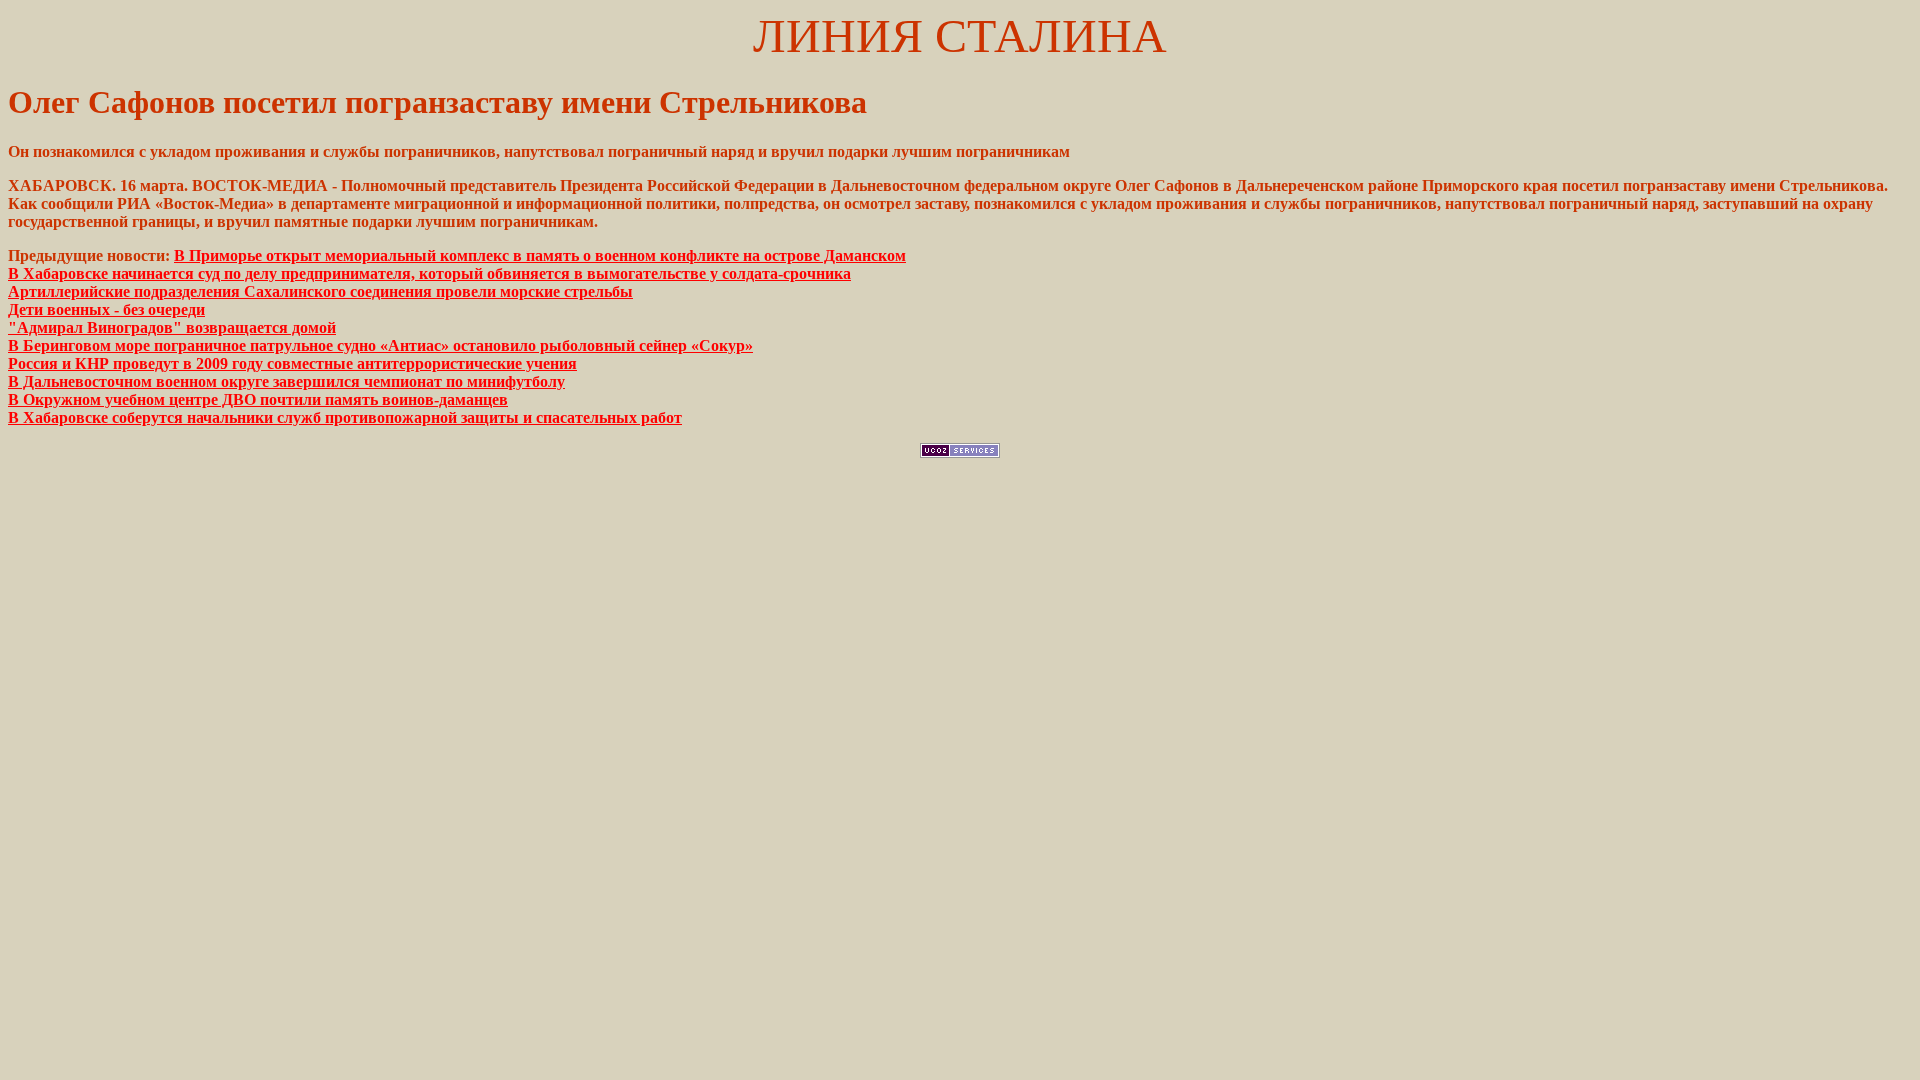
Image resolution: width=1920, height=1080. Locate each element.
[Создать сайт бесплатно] (960, 452)
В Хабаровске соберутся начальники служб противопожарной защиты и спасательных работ (345, 417)
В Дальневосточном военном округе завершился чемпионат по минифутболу (286, 381)
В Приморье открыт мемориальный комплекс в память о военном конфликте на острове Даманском (540, 255)
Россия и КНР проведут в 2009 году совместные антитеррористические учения (292, 363)
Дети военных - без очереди (106, 309)
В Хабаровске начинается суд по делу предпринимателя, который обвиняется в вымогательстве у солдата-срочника (429, 273)
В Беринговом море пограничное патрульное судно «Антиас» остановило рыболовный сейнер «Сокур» (380, 345)
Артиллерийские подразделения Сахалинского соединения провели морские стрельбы (320, 291)
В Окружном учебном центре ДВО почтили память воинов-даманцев (258, 399)
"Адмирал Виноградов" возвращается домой (172, 327)
